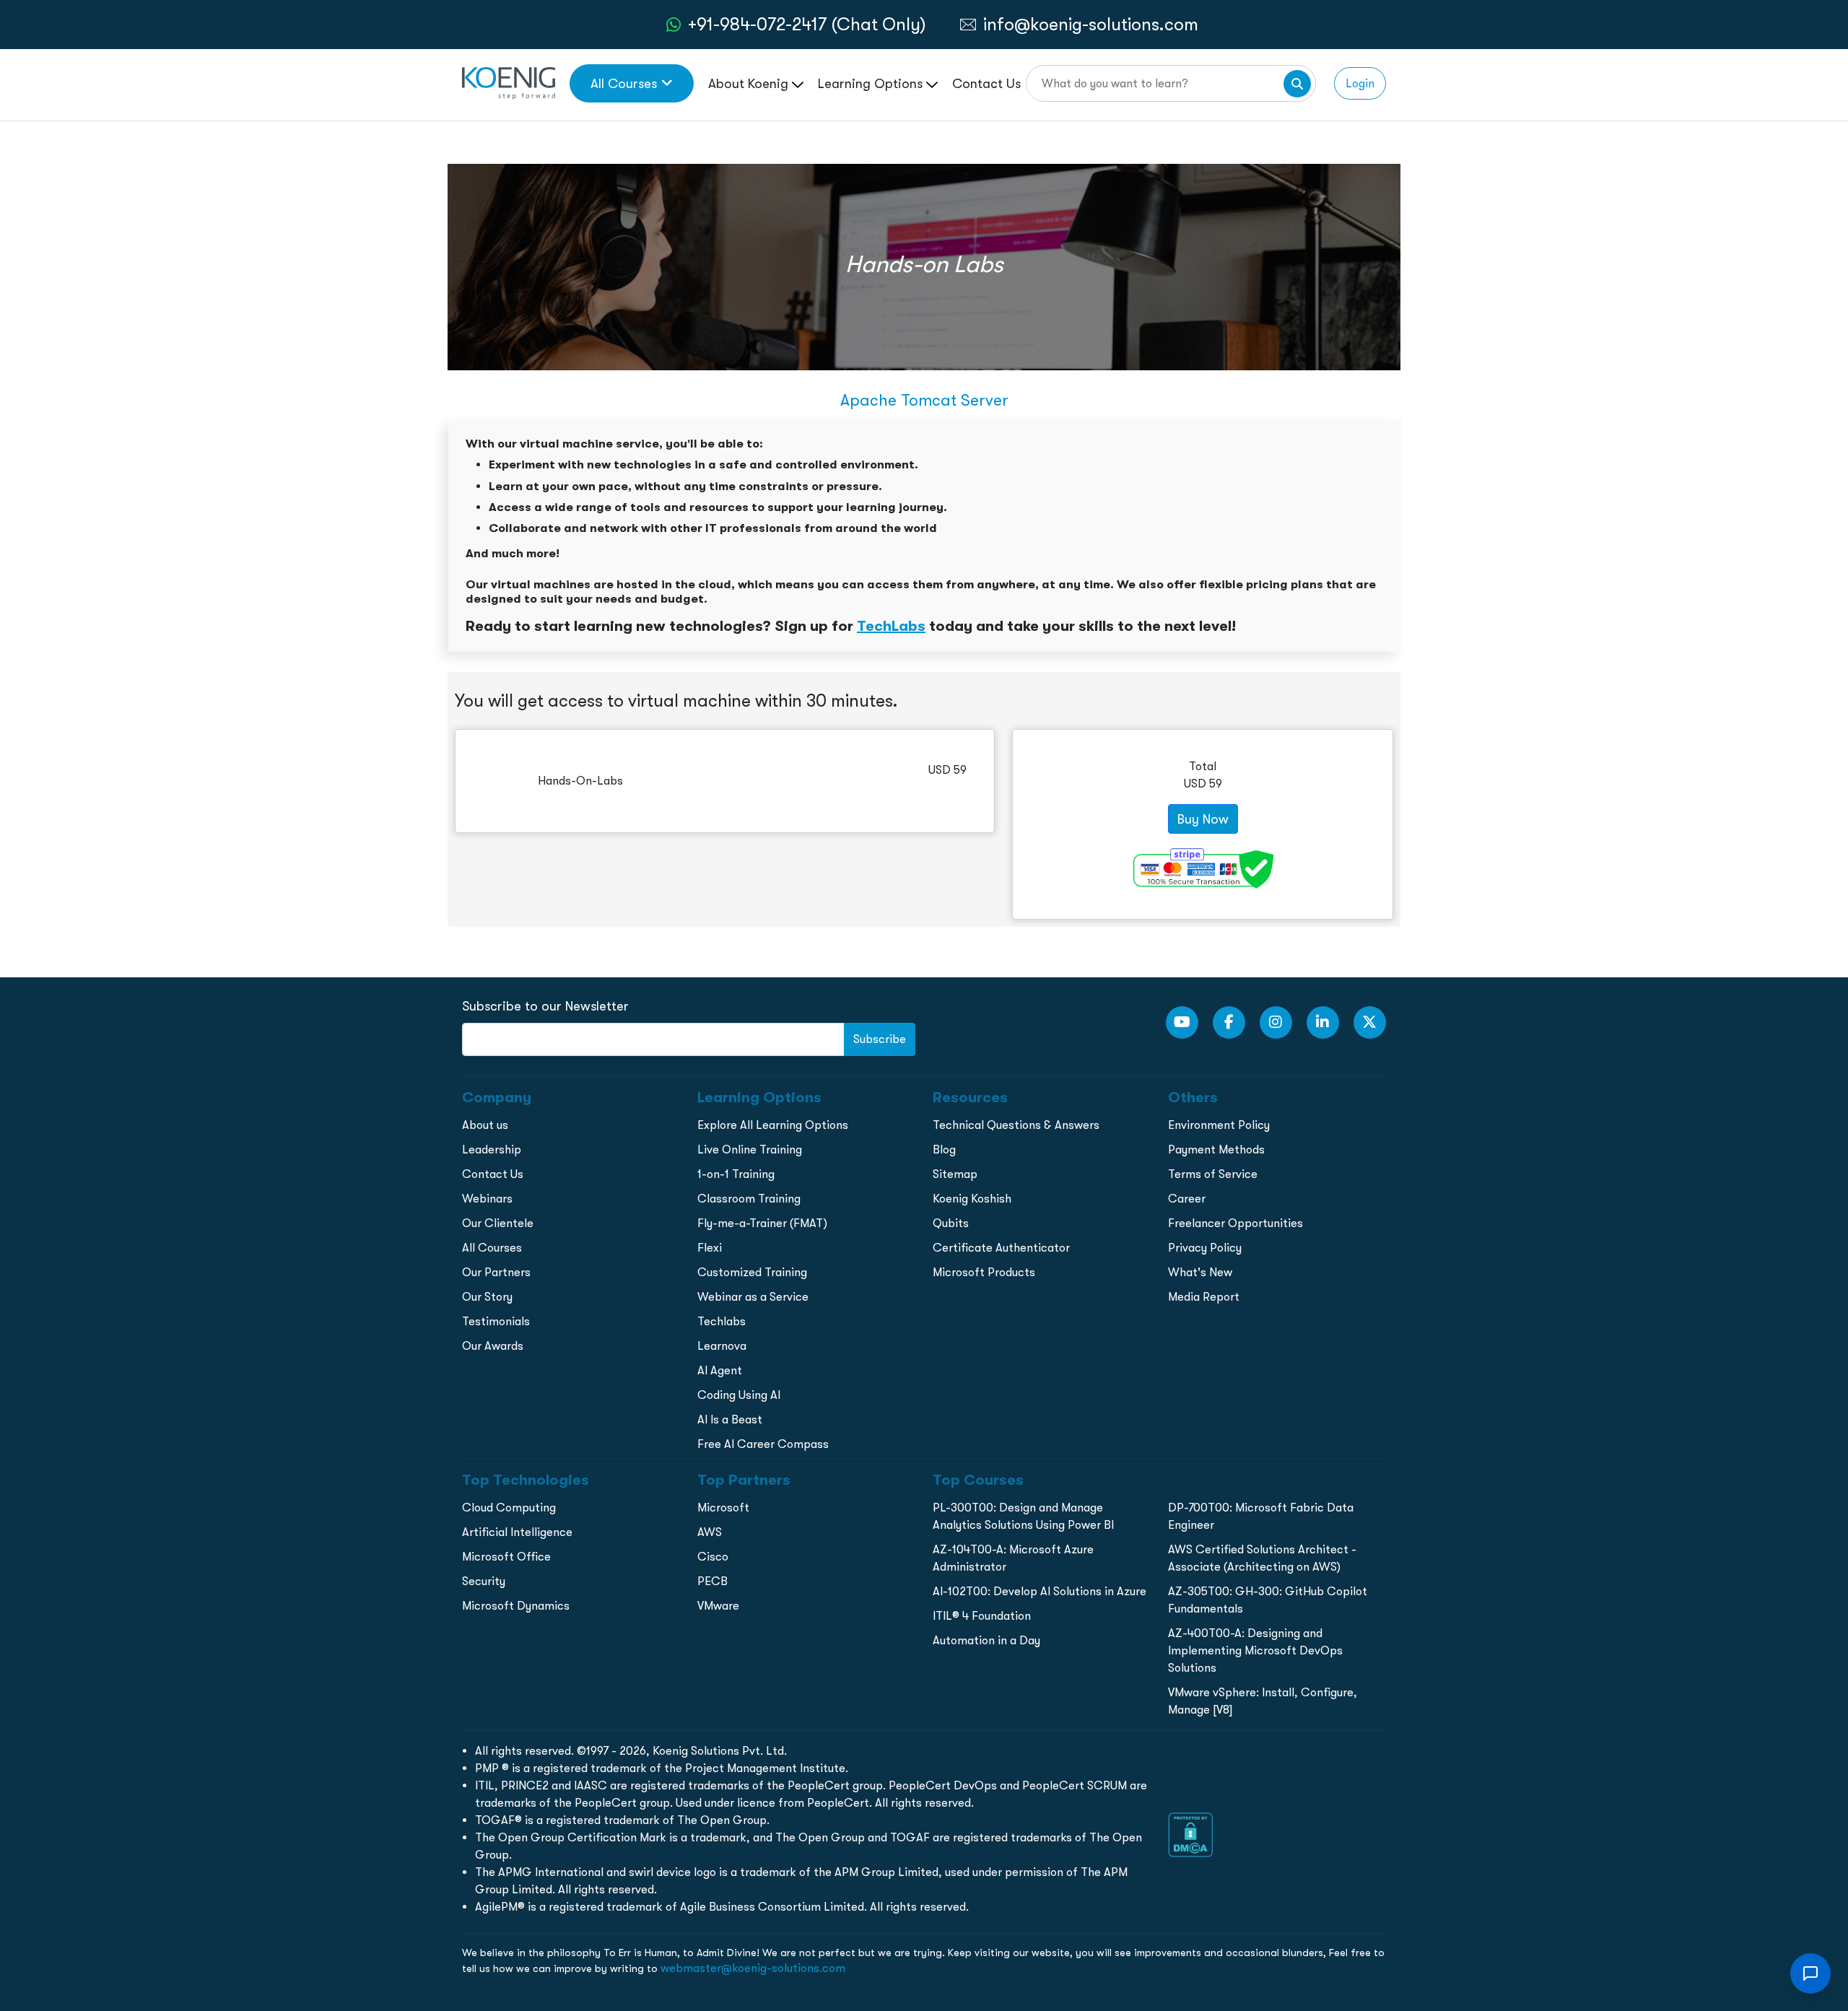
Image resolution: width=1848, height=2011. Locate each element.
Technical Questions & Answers (1016, 1125)
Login (1360, 83)
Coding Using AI (739, 1395)
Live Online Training (750, 1150)
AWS (710, 1532)
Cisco (713, 1557)
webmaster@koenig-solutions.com (753, 1968)
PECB (712, 1581)
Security (484, 1581)
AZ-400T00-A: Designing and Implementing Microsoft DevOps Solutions (1255, 1650)
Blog (944, 1150)
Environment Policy (1219, 1125)
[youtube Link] (1182, 1022)
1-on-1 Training (736, 1174)
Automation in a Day (986, 1640)
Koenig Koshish (972, 1199)
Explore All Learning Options (773, 1125)
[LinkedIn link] (1323, 1022)
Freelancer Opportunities (1235, 1223)
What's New (1200, 1272)
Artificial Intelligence (517, 1532)
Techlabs (722, 1321)
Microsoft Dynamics (516, 1606)
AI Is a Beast (730, 1419)
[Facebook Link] (1229, 1022)
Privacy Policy (1205, 1248)
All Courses (624, 83)
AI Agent (720, 1370)
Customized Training (752, 1272)
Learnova (722, 1346)
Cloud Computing (509, 1508)
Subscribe (880, 1039)
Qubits (951, 1223)
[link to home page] (509, 82)
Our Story (487, 1297)
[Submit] (1297, 84)
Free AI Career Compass (763, 1444)
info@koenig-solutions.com (1091, 24)
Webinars (487, 1199)
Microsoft (723, 1508)
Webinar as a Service (753, 1297)
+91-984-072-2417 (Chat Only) (807, 24)
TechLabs (891, 626)
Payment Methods (1216, 1150)
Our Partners (496, 1272)
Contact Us (986, 83)
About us (485, 1125)
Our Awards (493, 1346)
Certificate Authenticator (1001, 1248)
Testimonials (496, 1321)
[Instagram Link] (1276, 1022)
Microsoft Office (506, 1557)
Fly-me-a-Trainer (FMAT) (762, 1223)
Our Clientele (498, 1223)
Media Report (1204, 1297)
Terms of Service (1213, 1174)
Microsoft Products (984, 1272)
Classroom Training (749, 1199)
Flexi (710, 1248)
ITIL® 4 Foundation (982, 1616)
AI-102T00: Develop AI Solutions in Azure (1039, 1591)
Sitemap (955, 1174)
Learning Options (872, 83)
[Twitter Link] (1370, 1022)
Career (1187, 1199)
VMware (718, 1606)
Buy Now (1203, 819)
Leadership (492, 1150)
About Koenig (750, 83)
